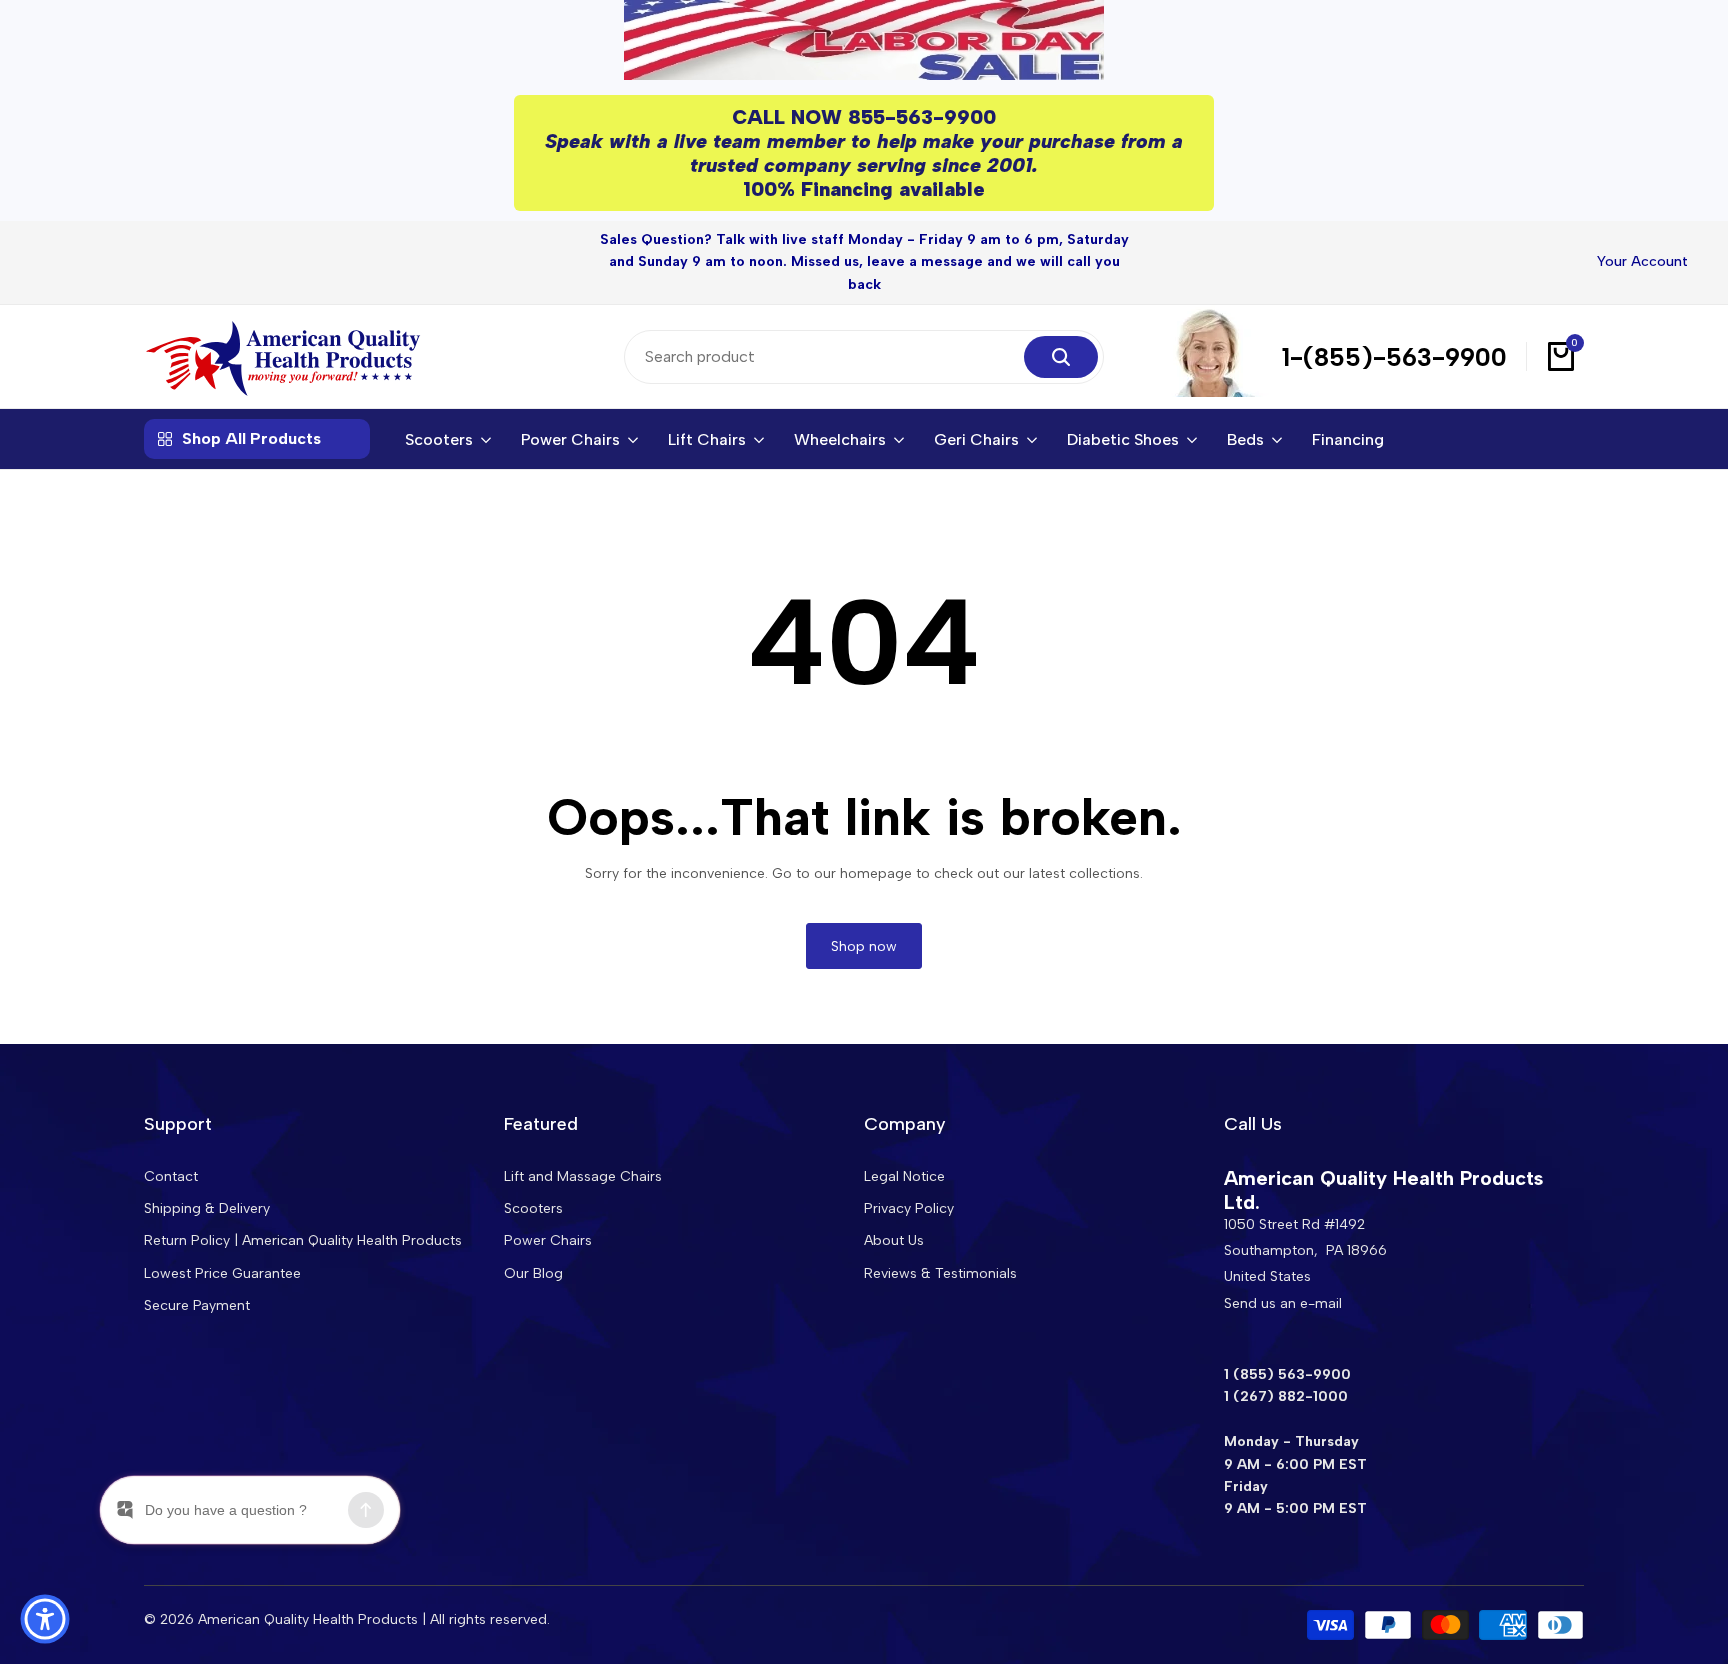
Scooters (533, 1208)
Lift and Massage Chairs (583, 1176)
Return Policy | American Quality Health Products (303, 1240)
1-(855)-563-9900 (1394, 357)
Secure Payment (197, 1305)
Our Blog (533, 1273)
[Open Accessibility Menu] (45, 1619)
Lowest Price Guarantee (222, 1273)
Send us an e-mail (1283, 1303)
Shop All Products (251, 438)
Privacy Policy (909, 1208)
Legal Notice (904, 1176)
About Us (894, 1240)
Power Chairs (548, 1240)
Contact (171, 1176)
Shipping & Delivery (207, 1208)
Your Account (1642, 261)
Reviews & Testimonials (940, 1273)
